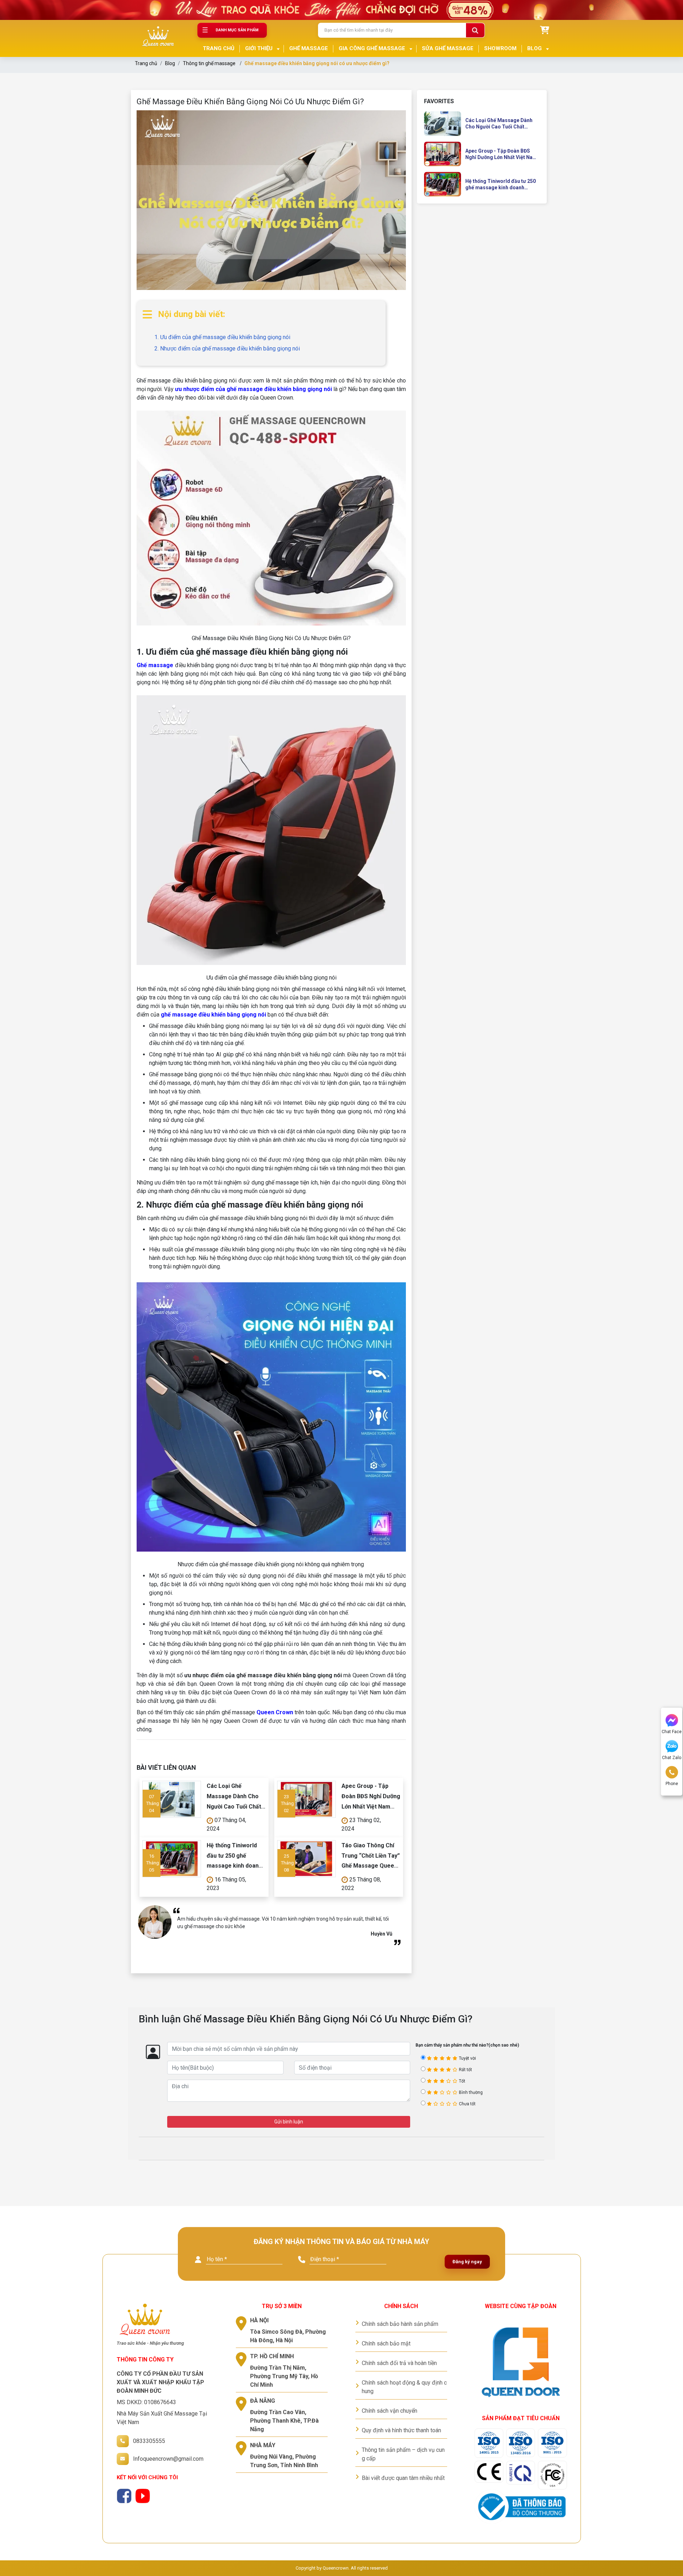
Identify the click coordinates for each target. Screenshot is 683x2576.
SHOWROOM (500, 48)
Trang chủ (146, 63)
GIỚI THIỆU (259, 48)
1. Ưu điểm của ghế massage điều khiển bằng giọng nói (222, 337)
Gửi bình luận (289, 2122)
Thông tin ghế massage (209, 63)
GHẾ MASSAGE (309, 48)
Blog (170, 63)
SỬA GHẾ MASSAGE (448, 48)
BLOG (534, 48)
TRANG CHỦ (219, 48)
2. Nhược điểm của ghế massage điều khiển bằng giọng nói (227, 349)
